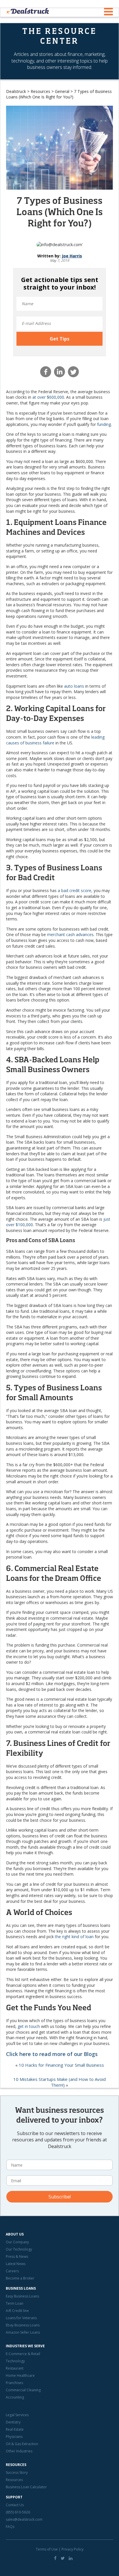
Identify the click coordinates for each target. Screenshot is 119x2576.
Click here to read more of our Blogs (52, 2054)
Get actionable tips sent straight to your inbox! (60, 283)
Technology (15, 2361)
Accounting (15, 2397)
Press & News (17, 2256)
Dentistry (13, 2422)
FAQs (10, 2527)
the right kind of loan (74, 1937)
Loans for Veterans (21, 2318)
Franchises (14, 2383)
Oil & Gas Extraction (22, 2444)
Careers (12, 2271)
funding (104, 424)
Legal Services (17, 2415)
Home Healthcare (20, 2375)
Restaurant (15, 2368)
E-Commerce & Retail (23, 2354)
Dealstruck (16, 91)
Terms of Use (47, 2549)
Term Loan (15, 2303)
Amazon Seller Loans (23, 2332)
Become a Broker (20, 2278)
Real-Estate (15, 2429)
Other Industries (19, 2451)
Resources (40, 91)
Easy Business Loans (22, 2296)
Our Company (17, 2242)
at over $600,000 (48, 397)
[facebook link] (55, 2558)
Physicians (14, 2437)
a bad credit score (75, 890)
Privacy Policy (72, 2549)
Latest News (16, 2264)
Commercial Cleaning (23, 2390)
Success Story (17, 2472)
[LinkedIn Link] (71, 2558)
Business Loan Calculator (26, 2487)
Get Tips (59, 339)
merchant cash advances (70, 934)
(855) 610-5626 (18, 2512)
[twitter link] (63, 2558)
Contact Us (15, 2505)
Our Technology (19, 2249)
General (62, 91)
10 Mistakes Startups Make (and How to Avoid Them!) (59, 2082)
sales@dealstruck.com (24, 2519)
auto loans (74, 686)
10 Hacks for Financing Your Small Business (61, 2065)
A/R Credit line (17, 2311)
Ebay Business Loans (23, 2325)
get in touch (29, 2026)
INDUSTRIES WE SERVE (25, 2346)
